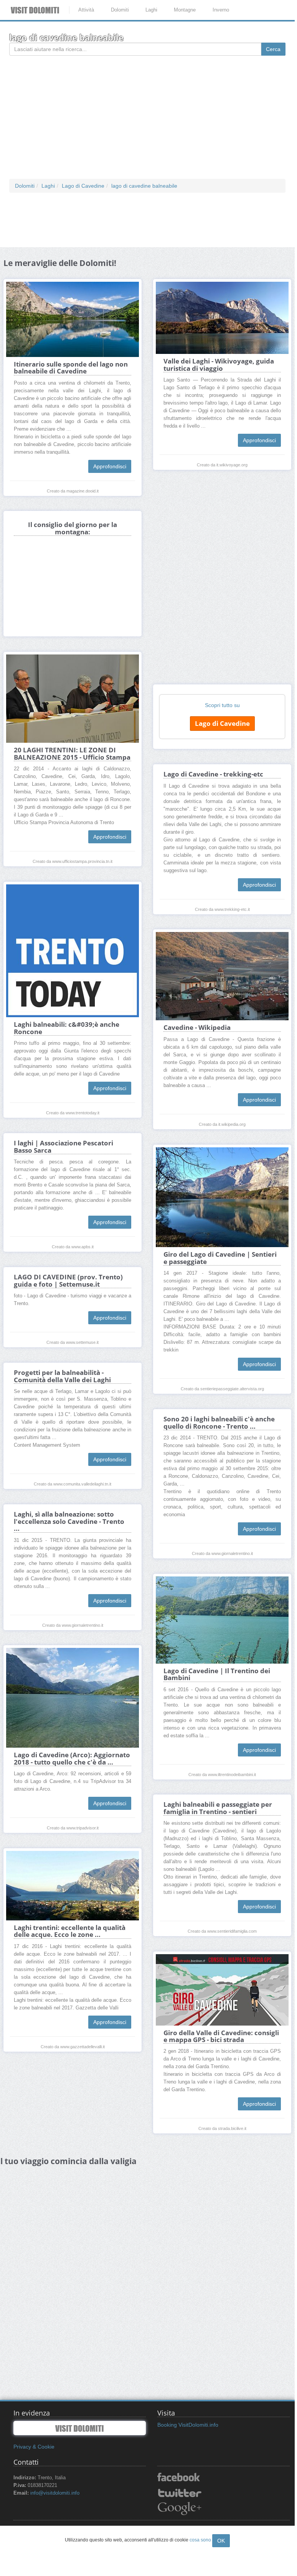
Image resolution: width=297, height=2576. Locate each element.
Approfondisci (110, 466)
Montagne (185, 10)
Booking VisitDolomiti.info (188, 2425)
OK (221, 2541)
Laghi (151, 10)
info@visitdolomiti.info (55, 2493)
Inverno (221, 10)
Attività (86, 10)
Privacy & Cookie (34, 2447)
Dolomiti (120, 10)
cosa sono (200, 2540)
